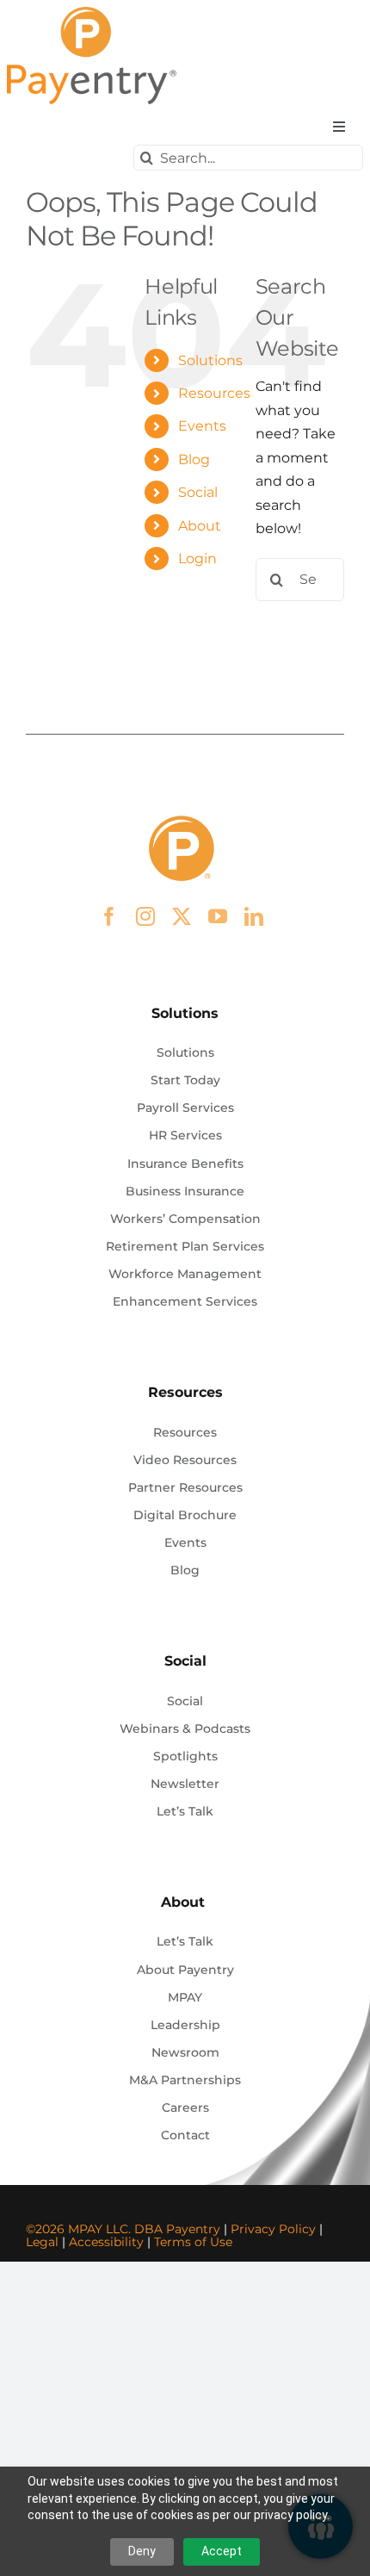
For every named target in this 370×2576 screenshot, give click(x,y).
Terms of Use (193, 2242)
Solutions (210, 360)
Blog (194, 459)
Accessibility (106, 2242)
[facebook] (109, 916)
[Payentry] (93, 13)
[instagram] (145, 916)
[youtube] (218, 916)
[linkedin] (254, 916)
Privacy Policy (273, 2229)
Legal (42, 2242)
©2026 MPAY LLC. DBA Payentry (123, 2229)
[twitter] (182, 916)
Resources (214, 393)
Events (202, 426)
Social (198, 492)
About (200, 526)
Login (197, 559)
